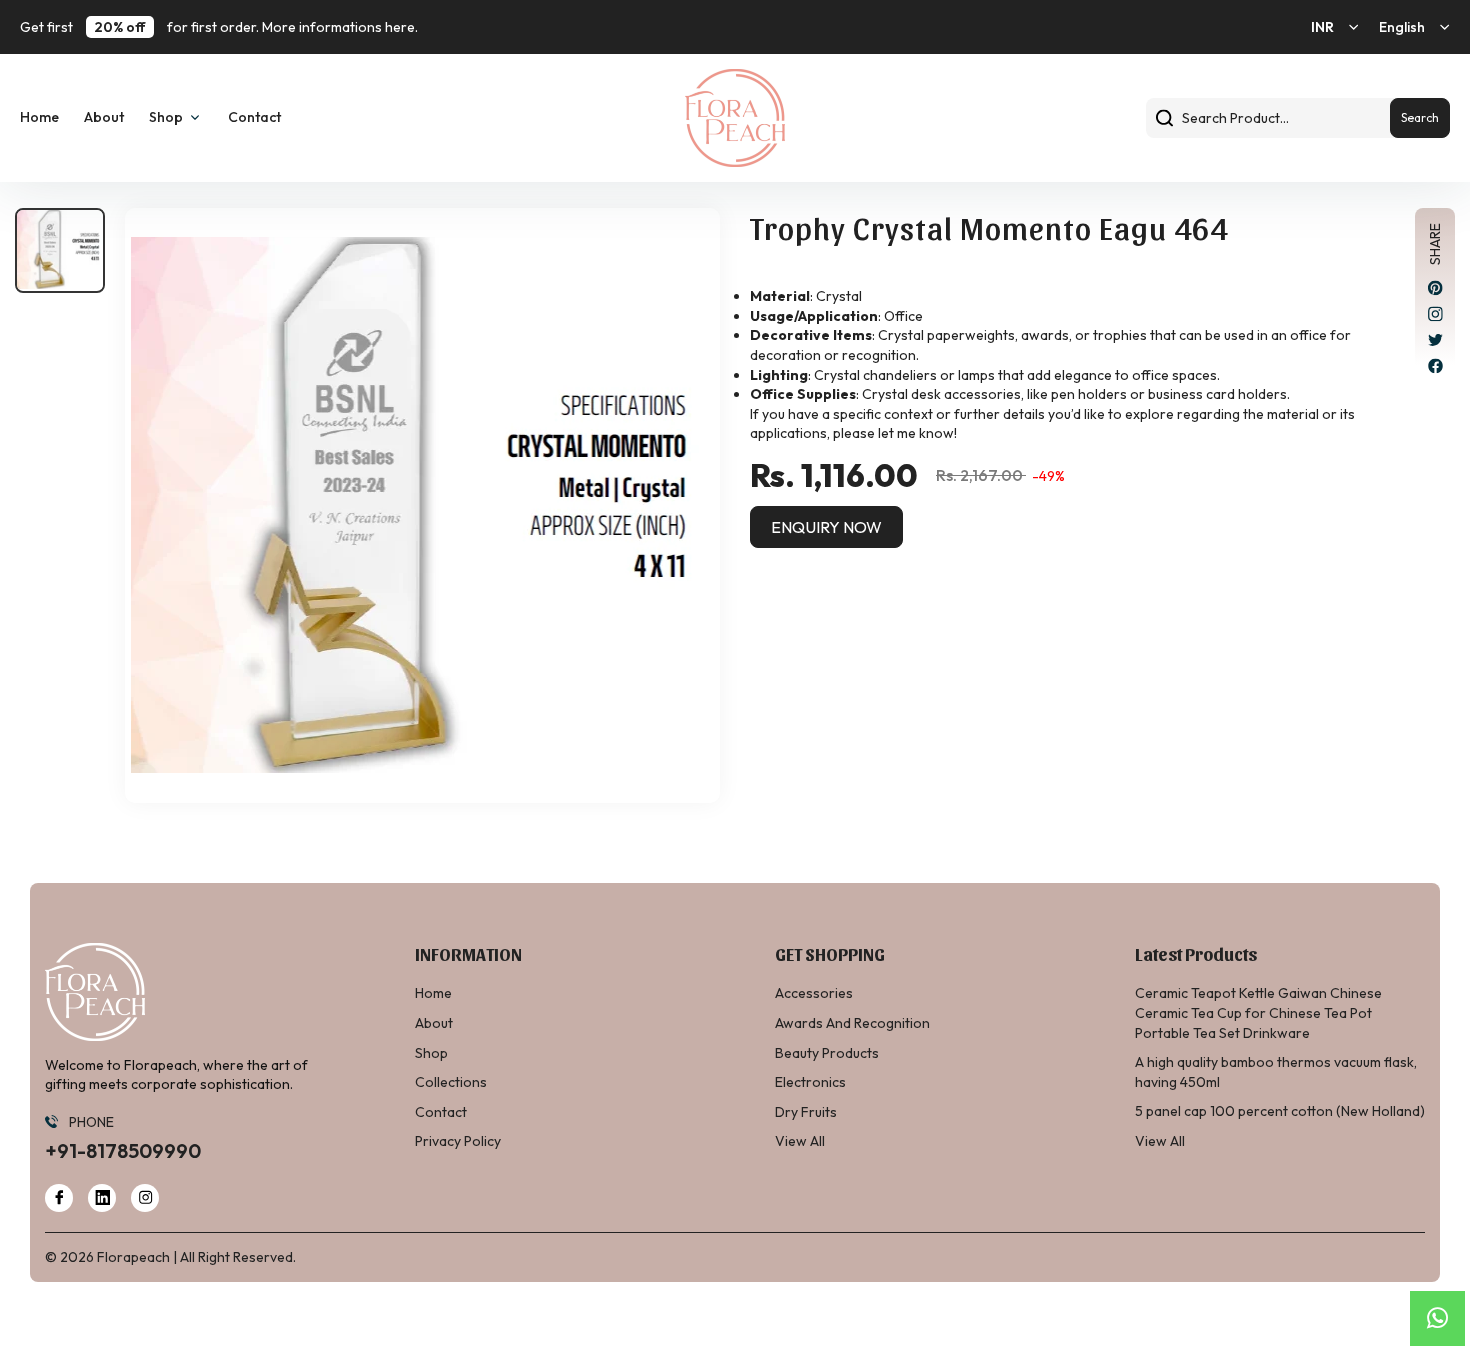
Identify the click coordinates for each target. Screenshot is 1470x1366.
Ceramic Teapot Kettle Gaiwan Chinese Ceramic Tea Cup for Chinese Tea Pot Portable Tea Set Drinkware (1258, 1012)
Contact (254, 117)
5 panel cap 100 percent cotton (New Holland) (1280, 1111)
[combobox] (1298, 118)
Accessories (814, 993)
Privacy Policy (458, 1141)
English (1402, 27)
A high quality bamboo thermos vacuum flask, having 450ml (1276, 1072)
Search (1420, 117)
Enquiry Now (826, 527)
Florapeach (133, 1257)
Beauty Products (827, 1053)
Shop (431, 1053)
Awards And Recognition (852, 1023)
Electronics (810, 1082)
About (104, 117)
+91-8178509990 (123, 1151)
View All (800, 1141)
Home (39, 117)
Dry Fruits (806, 1112)
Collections (451, 1082)
